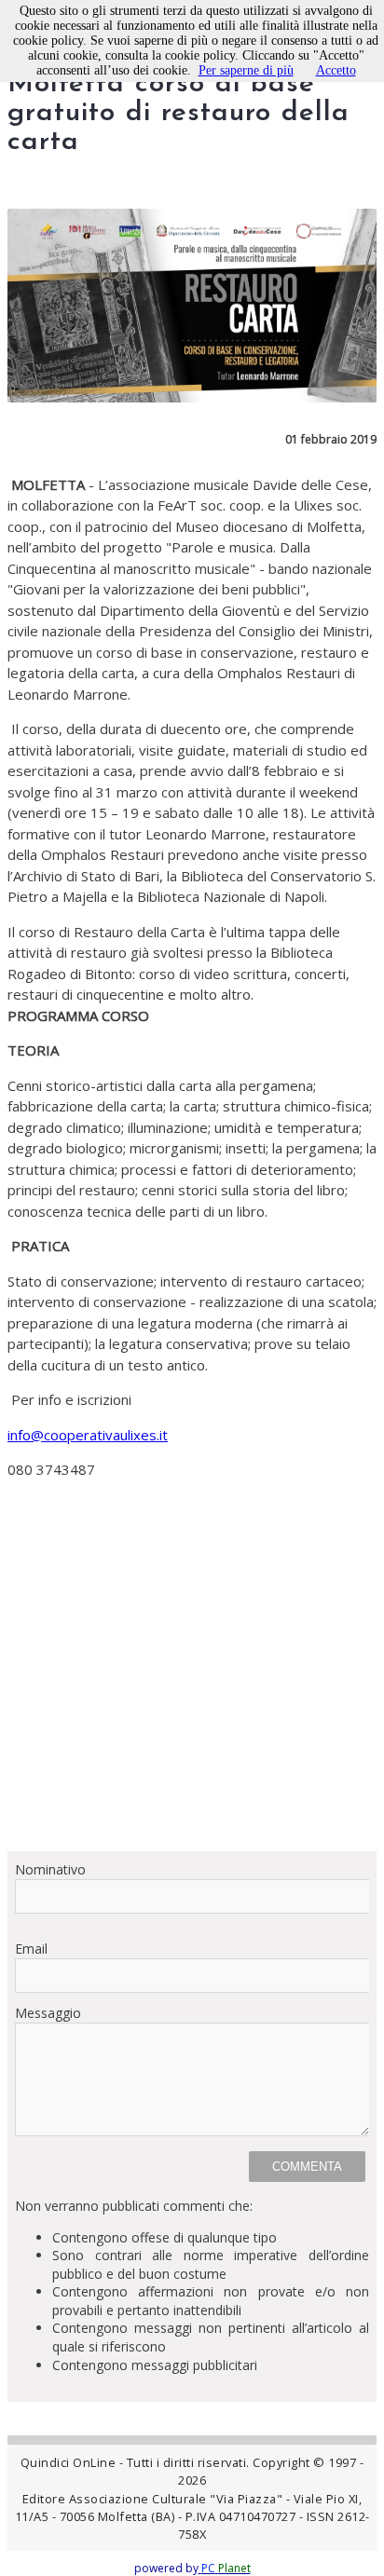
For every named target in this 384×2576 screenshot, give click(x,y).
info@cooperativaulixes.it (88, 1435)
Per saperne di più (246, 70)
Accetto (336, 70)
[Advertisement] (192, 1683)
